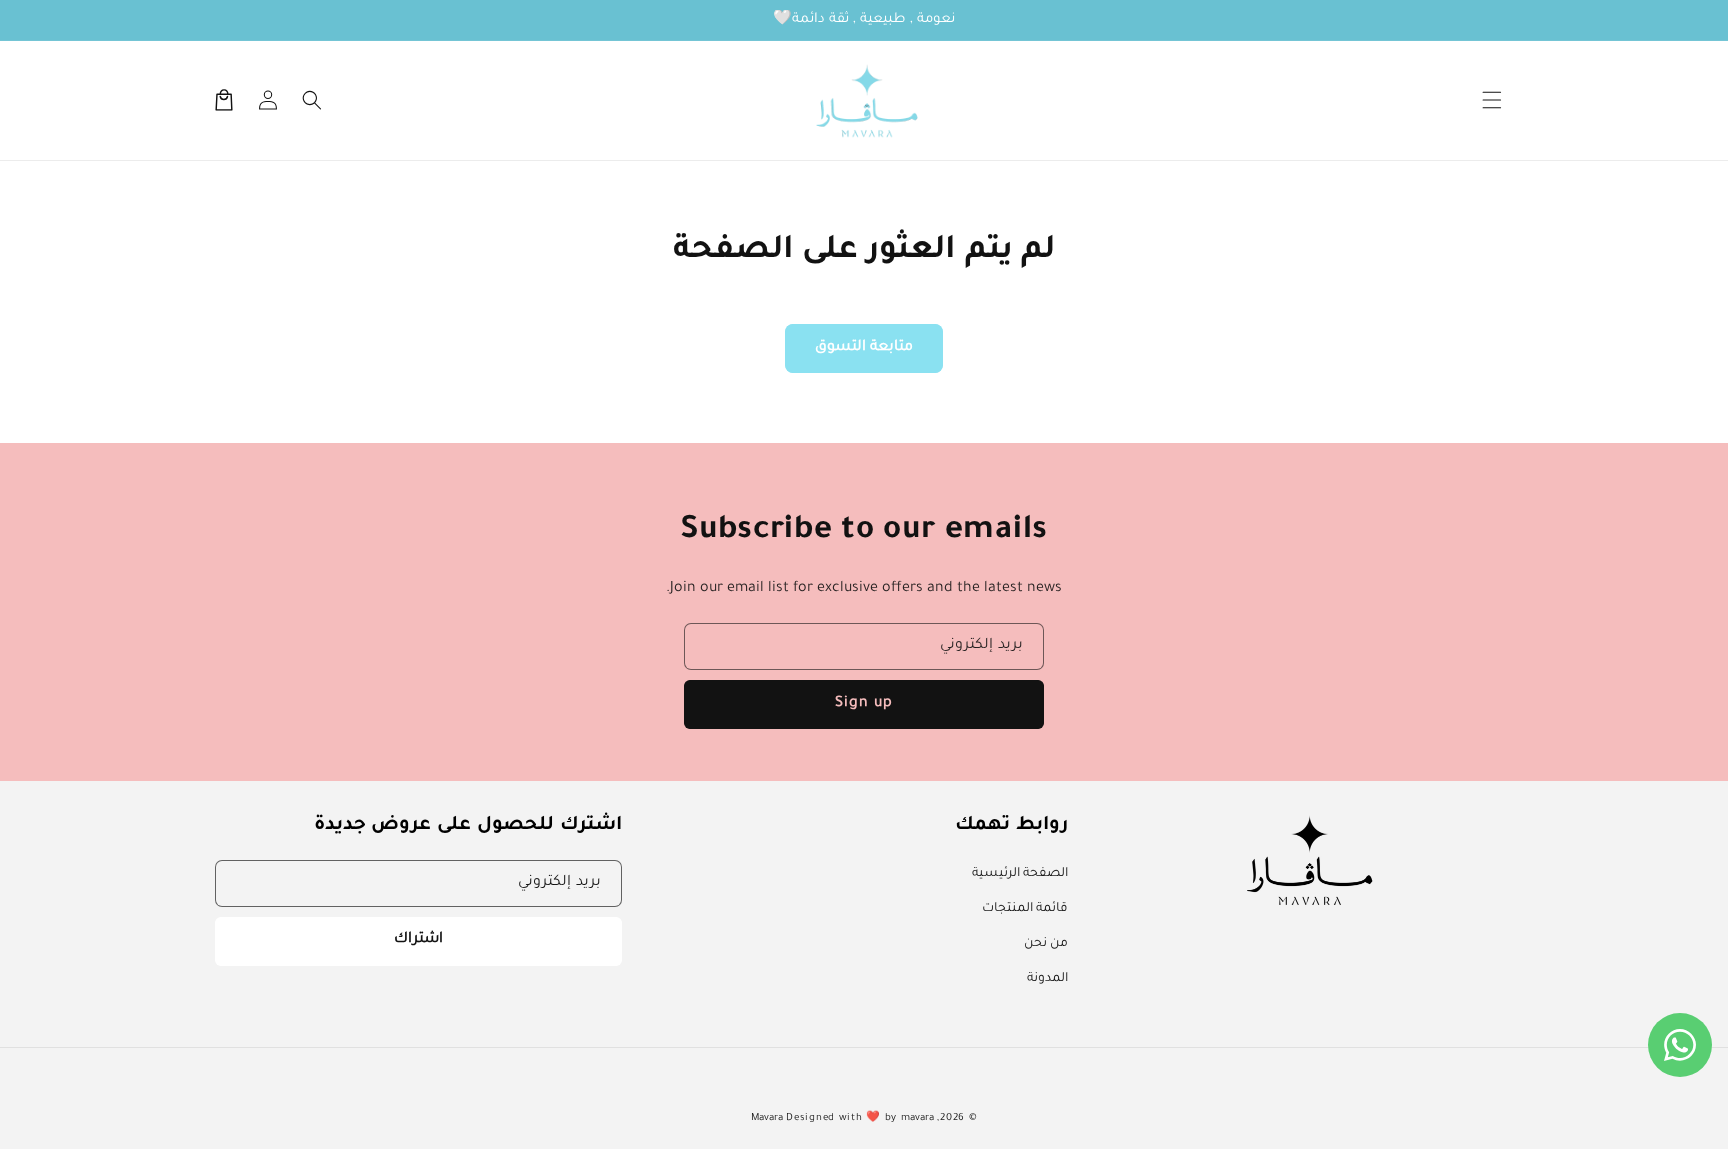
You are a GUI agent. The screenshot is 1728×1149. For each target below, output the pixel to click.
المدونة (1047, 979)
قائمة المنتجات (1025, 909)
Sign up (864, 704)
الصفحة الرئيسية (1020, 874)
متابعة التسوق (864, 348)
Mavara (767, 1118)
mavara (917, 1118)
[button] (1492, 100)
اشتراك (418, 940)
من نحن (1046, 944)
